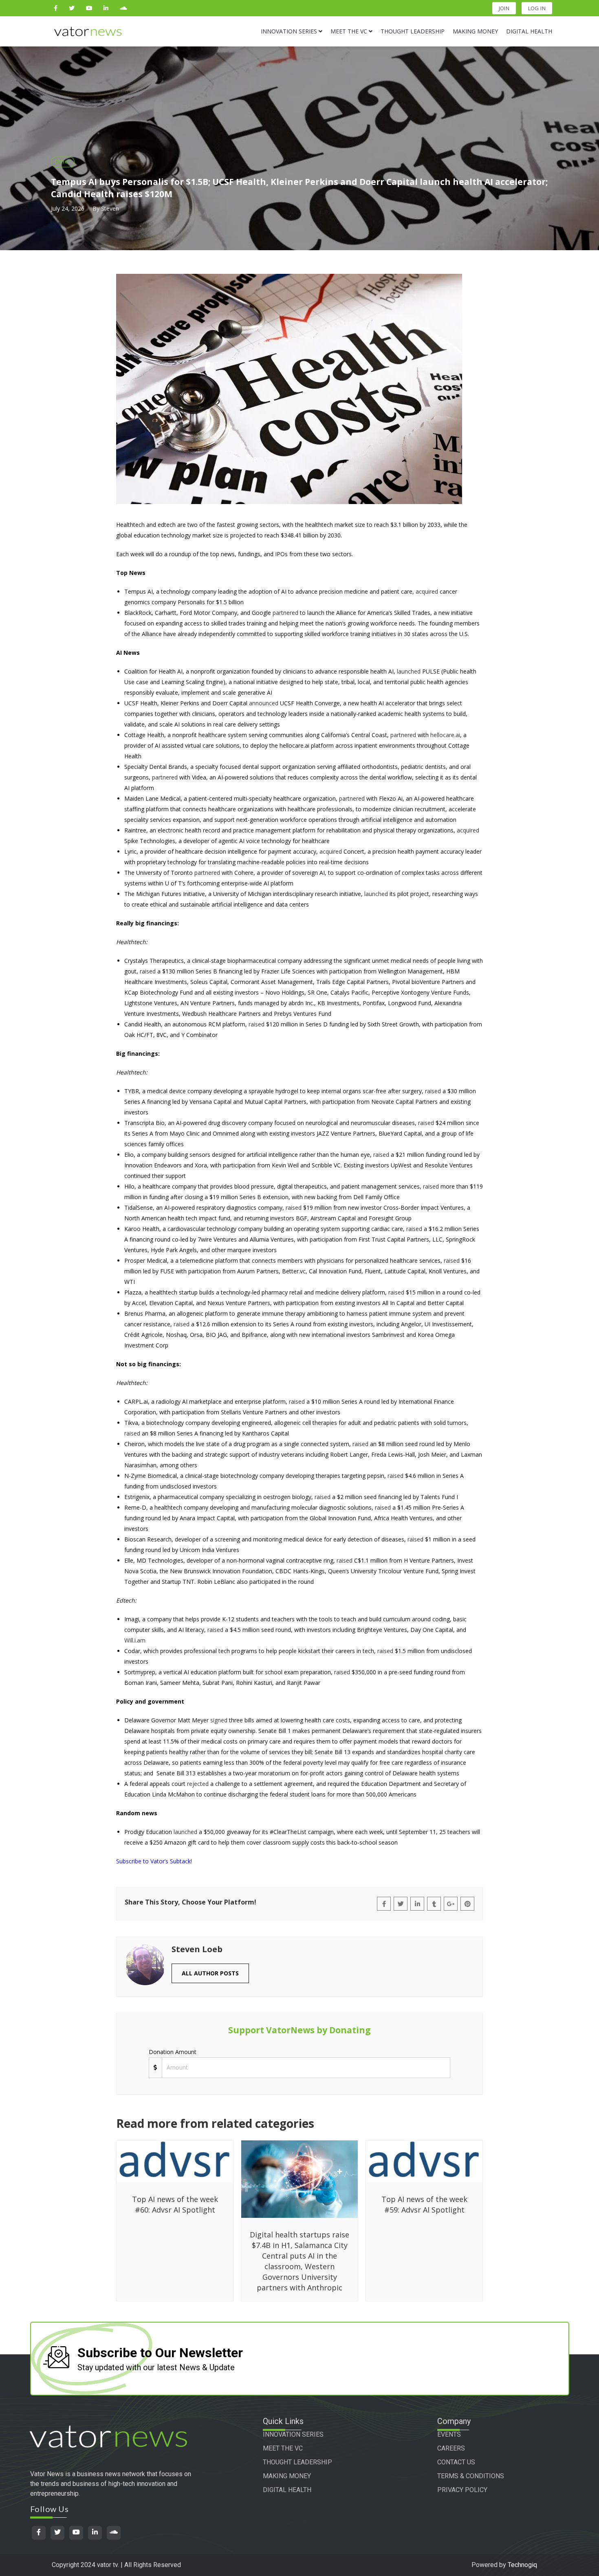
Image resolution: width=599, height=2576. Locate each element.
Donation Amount (173, 2052)
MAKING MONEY (287, 2476)
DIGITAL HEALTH (287, 2490)
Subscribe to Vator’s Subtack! (154, 1861)
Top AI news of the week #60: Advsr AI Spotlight (175, 2204)
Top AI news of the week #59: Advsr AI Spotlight (424, 2204)
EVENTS (449, 2434)
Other (63, 161)
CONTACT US (456, 2462)
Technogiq (522, 2565)
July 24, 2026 (68, 208)
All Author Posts (210, 1973)
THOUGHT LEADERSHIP (297, 2462)
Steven (110, 208)
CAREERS (451, 2448)
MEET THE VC (283, 2448)
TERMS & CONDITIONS (471, 2476)
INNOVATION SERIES (293, 2434)
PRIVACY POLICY (462, 2490)
